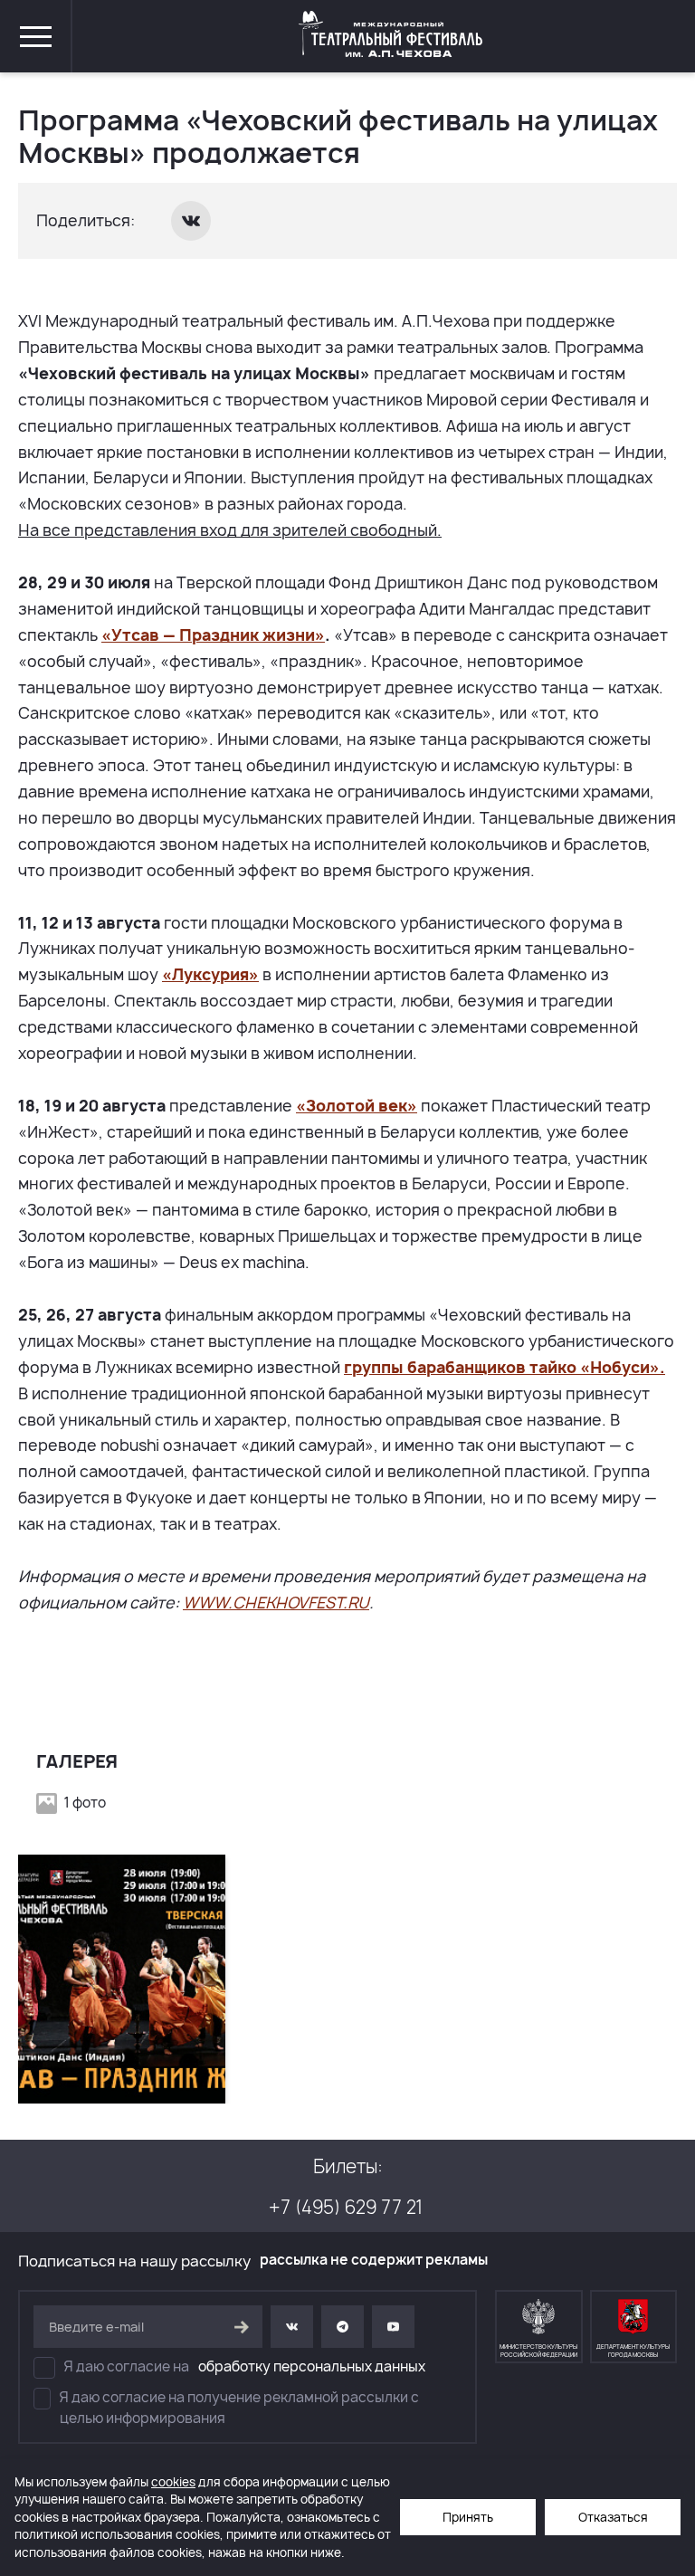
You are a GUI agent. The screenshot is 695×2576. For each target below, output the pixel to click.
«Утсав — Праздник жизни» (213, 635)
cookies (173, 2482)
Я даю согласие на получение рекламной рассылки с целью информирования (239, 2408)
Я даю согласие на (245, 2366)
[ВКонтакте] (193, 221)
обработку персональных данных (312, 2366)
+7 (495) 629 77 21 (346, 2207)
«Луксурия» (210, 974)
